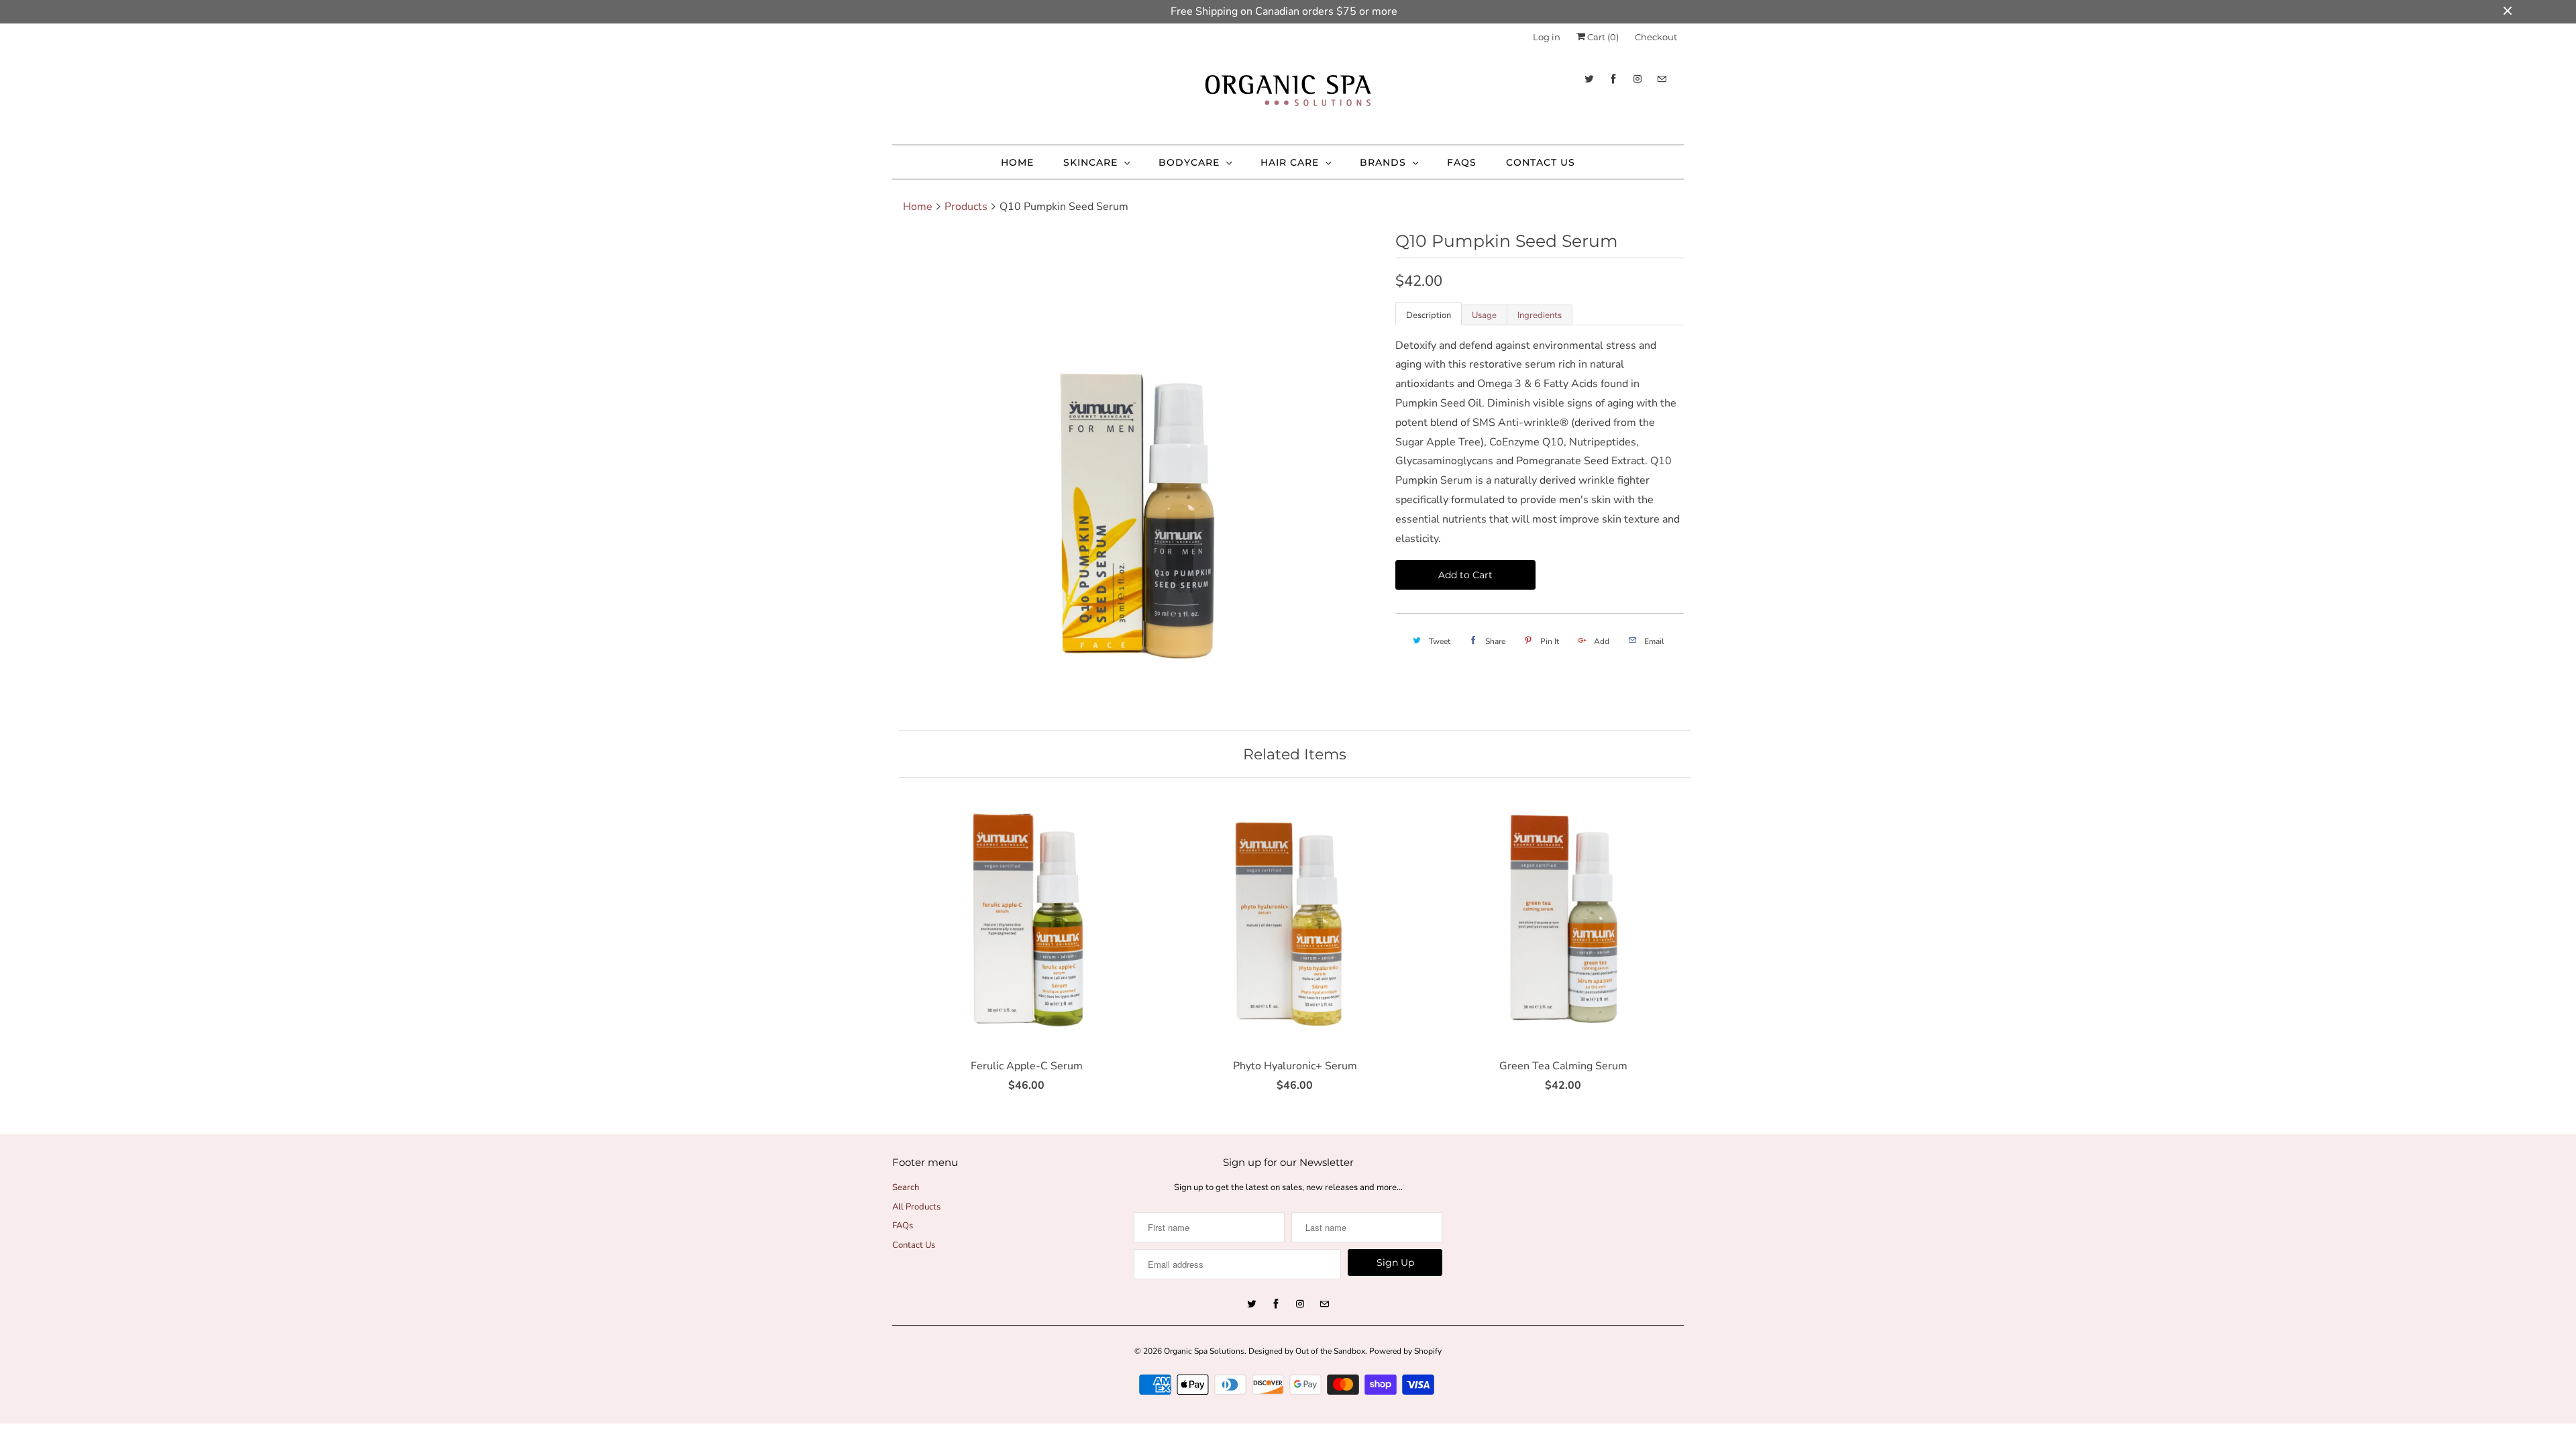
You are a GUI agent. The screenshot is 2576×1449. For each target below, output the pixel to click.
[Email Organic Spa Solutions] (1662, 79)
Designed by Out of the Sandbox (1307, 1351)
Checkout (1656, 37)
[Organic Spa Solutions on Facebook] (1613, 79)
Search (906, 1187)
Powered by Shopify (1405, 1351)
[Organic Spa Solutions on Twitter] (1589, 79)
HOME (1017, 162)
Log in (1547, 37)
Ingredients (1540, 315)
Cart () (1602, 37)
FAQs (1462, 162)
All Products (916, 1207)
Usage (1484, 315)
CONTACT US (1541, 162)
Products (966, 207)
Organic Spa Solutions (1204, 1351)
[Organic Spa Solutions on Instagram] (1638, 79)
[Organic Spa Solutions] (1288, 94)
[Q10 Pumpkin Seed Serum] (1137, 475)
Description (1429, 315)
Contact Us (914, 1245)
